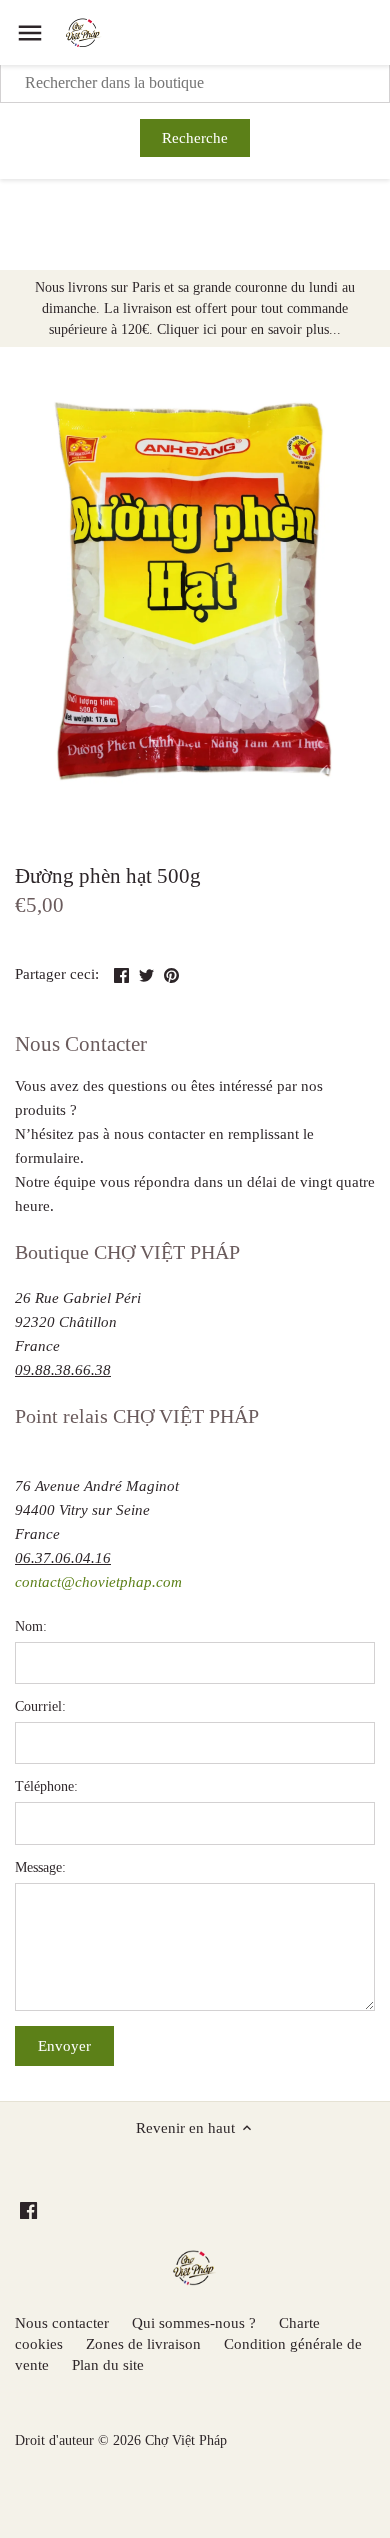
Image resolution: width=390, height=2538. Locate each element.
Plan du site (108, 2365)
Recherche (195, 138)
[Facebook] (28, 2209)
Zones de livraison (143, 2344)
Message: (40, 1867)
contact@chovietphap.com (98, 1582)
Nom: (31, 1626)
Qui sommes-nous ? (194, 2323)
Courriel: (40, 1706)
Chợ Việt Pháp (186, 2440)
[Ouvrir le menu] (30, 33)
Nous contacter (62, 2323)
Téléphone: (46, 1786)
